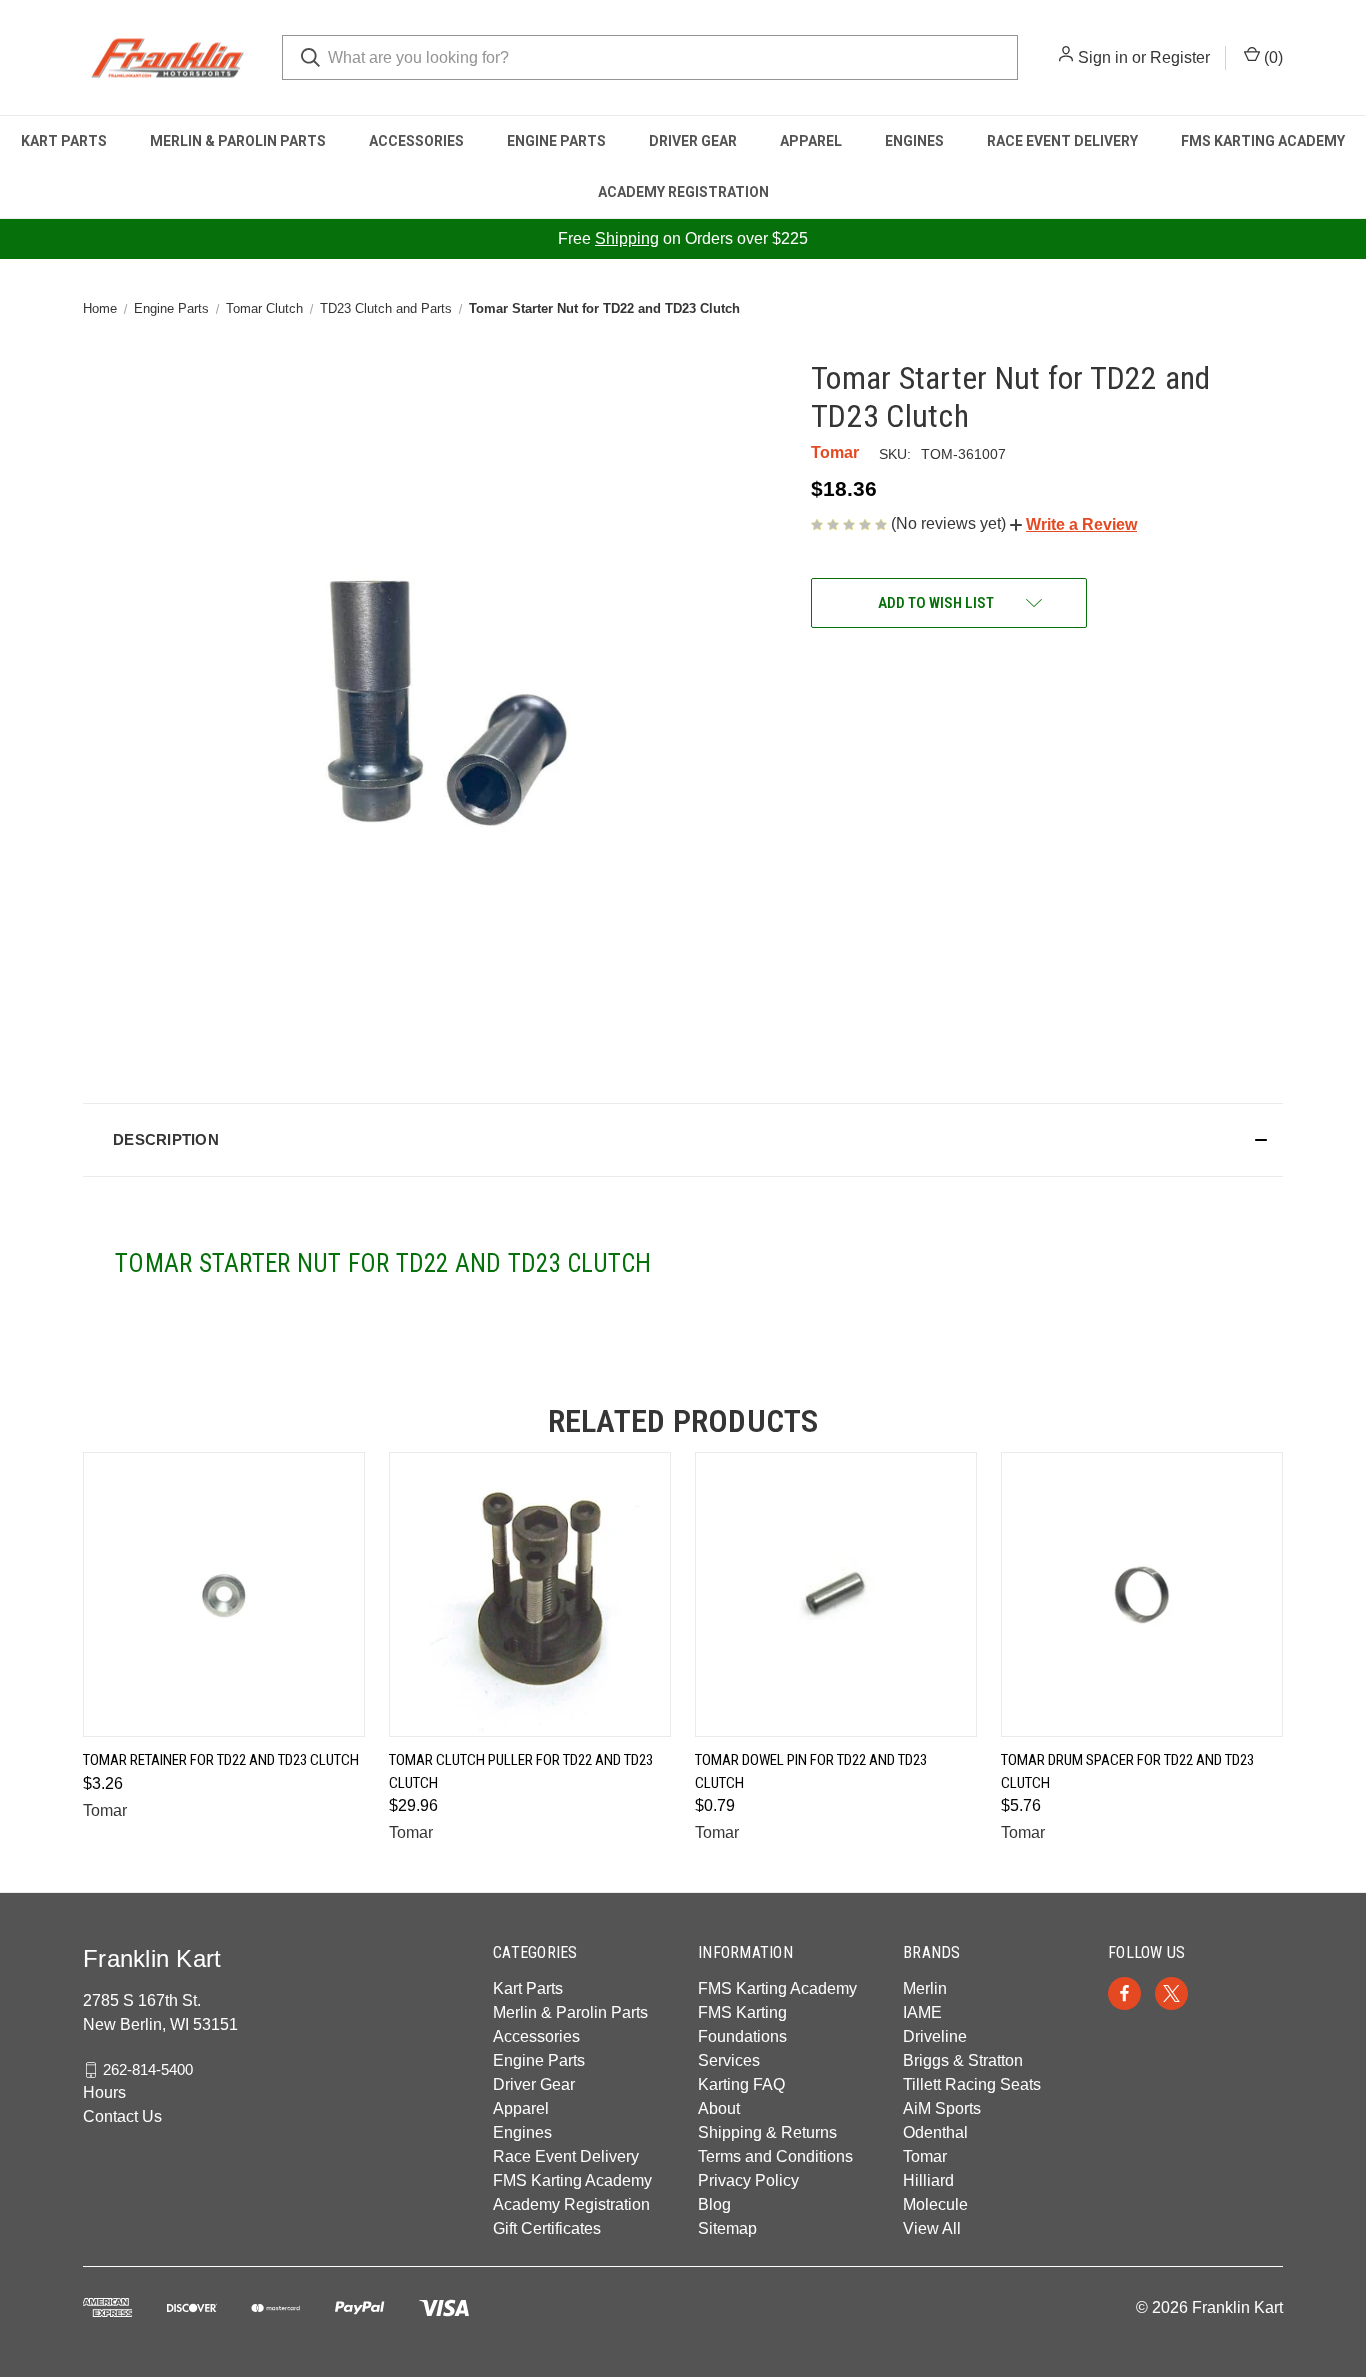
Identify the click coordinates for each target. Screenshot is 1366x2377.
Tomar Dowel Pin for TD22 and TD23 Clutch (811, 1771)
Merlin (925, 1988)
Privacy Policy (748, 2180)
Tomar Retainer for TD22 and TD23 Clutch (221, 1760)
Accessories (416, 141)
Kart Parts (64, 141)
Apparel (811, 141)
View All (932, 2228)
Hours (104, 2092)
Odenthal (935, 2132)
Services (729, 2060)
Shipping (627, 238)
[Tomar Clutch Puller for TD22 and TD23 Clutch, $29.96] (530, 1594)
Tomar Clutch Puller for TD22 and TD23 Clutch (521, 1771)
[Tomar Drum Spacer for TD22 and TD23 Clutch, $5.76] (1142, 1594)
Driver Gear (693, 141)
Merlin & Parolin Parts (238, 141)
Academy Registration (683, 192)
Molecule (935, 2204)
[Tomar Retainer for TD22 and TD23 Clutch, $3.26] (224, 1594)
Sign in (1103, 57)
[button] (1073, 524)
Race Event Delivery (1062, 141)
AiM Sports (942, 2108)
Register (1180, 57)
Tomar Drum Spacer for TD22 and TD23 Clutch (1127, 1771)
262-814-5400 (148, 2069)
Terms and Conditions (775, 2156)
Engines (914, 141)
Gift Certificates (547, 2228)
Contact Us (122, 2116)
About (719, 2108)
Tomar (925, 2156)
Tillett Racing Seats (972, 2084)
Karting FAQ (741, 2084)
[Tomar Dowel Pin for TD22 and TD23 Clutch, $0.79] (836, 1594)
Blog (714, 2204)
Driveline (935, 2036)
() (1271, 57)
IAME (922, 2012)
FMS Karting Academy (1263, 141)
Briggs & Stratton (963, 2060)
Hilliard (928, 2180)
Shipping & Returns (767, 2132)
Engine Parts (556, 141)
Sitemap (727, 2228)
